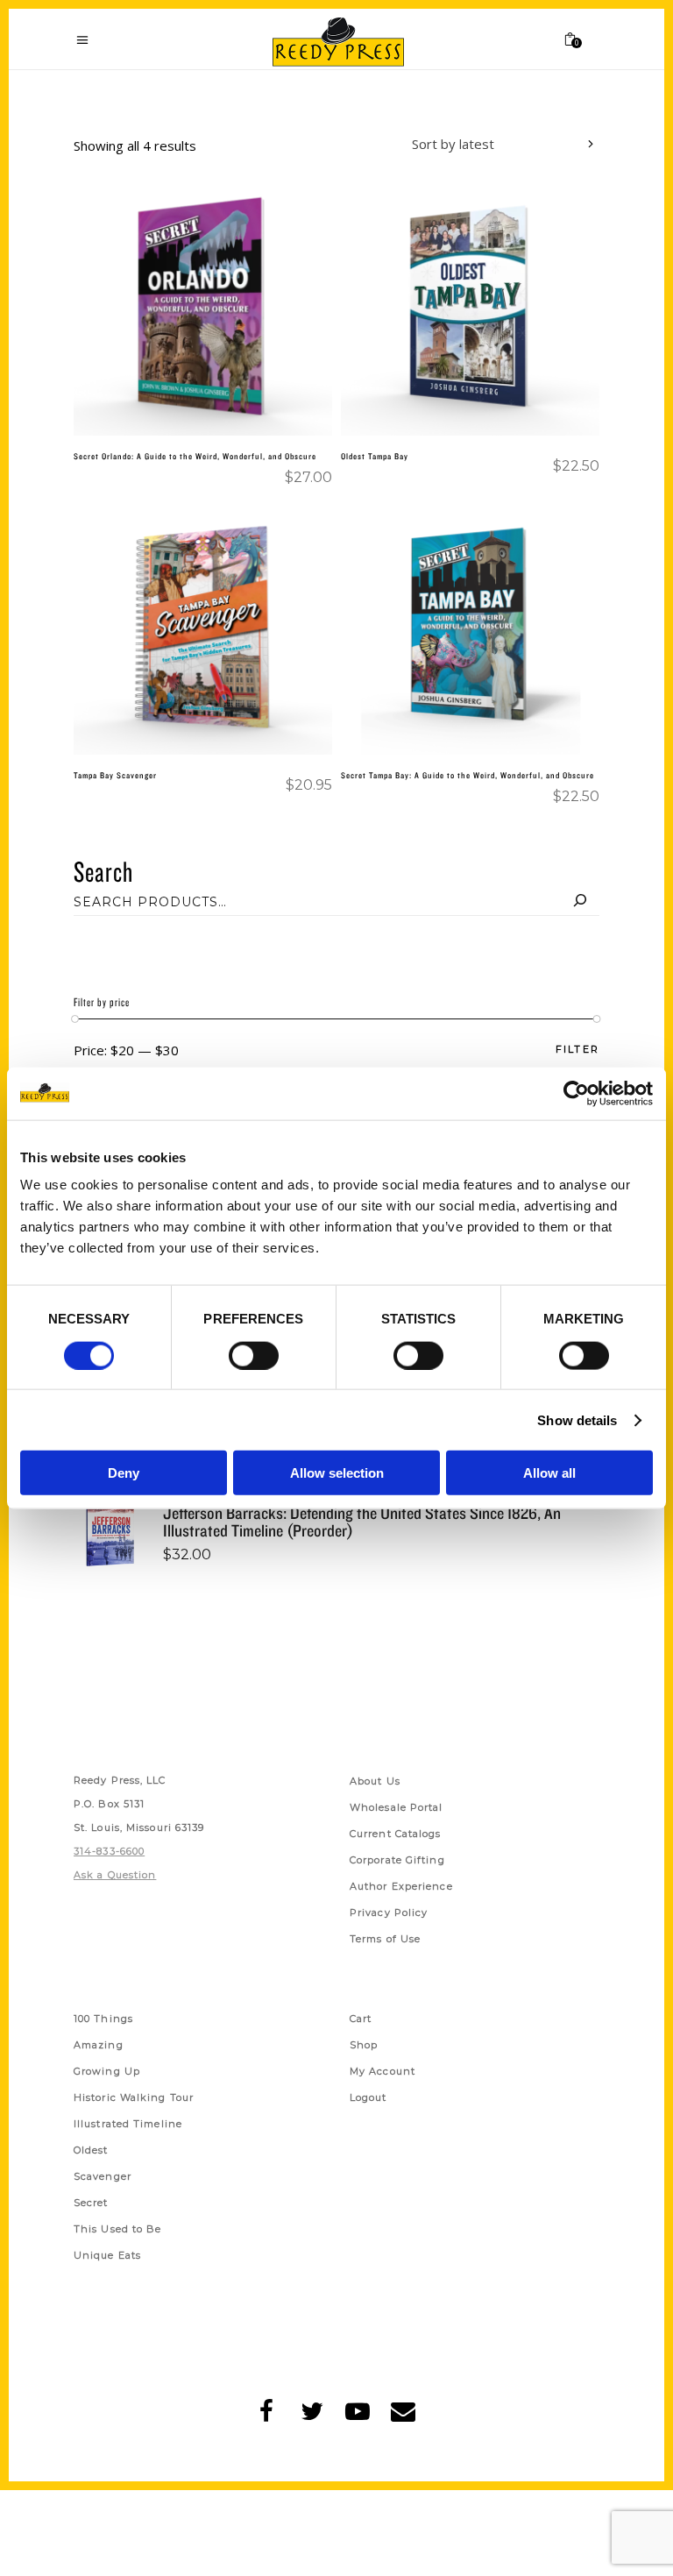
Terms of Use (385, 1939)
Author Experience (401, 1886)
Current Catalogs (396, 1834)
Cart (361, 2019)
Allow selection (337, 1473)
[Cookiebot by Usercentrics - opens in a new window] (576, 1093)
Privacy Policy (389, 1912)
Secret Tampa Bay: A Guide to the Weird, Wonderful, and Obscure (468, 775)
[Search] (580, 902)
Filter (577, 1050)
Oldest (91, 2150)
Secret (91, 2203)
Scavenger (103, 2176)
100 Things (103, 2019)
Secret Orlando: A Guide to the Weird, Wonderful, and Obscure (195, 456)
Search (103, 871)
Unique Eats (107, 2255)
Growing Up (107, 2071)
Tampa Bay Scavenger (115, 775)
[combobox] (490, 146)
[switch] (254, 1355)
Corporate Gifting (397, 1860)
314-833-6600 (109, 1851)
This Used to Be (118, 2229)
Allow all (549, 1473)
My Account (383, 2071)
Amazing (99, 2045)
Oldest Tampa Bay (375, 456)
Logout (368, 2097)
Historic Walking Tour (134, 2097)
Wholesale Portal (397, 1807)
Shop (364, 2045)
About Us (375, 1781)
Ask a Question (115, 1875)
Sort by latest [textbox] (453, 144)
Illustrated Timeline (128, 2124)
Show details (577, 1419)
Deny (124, 1473)
